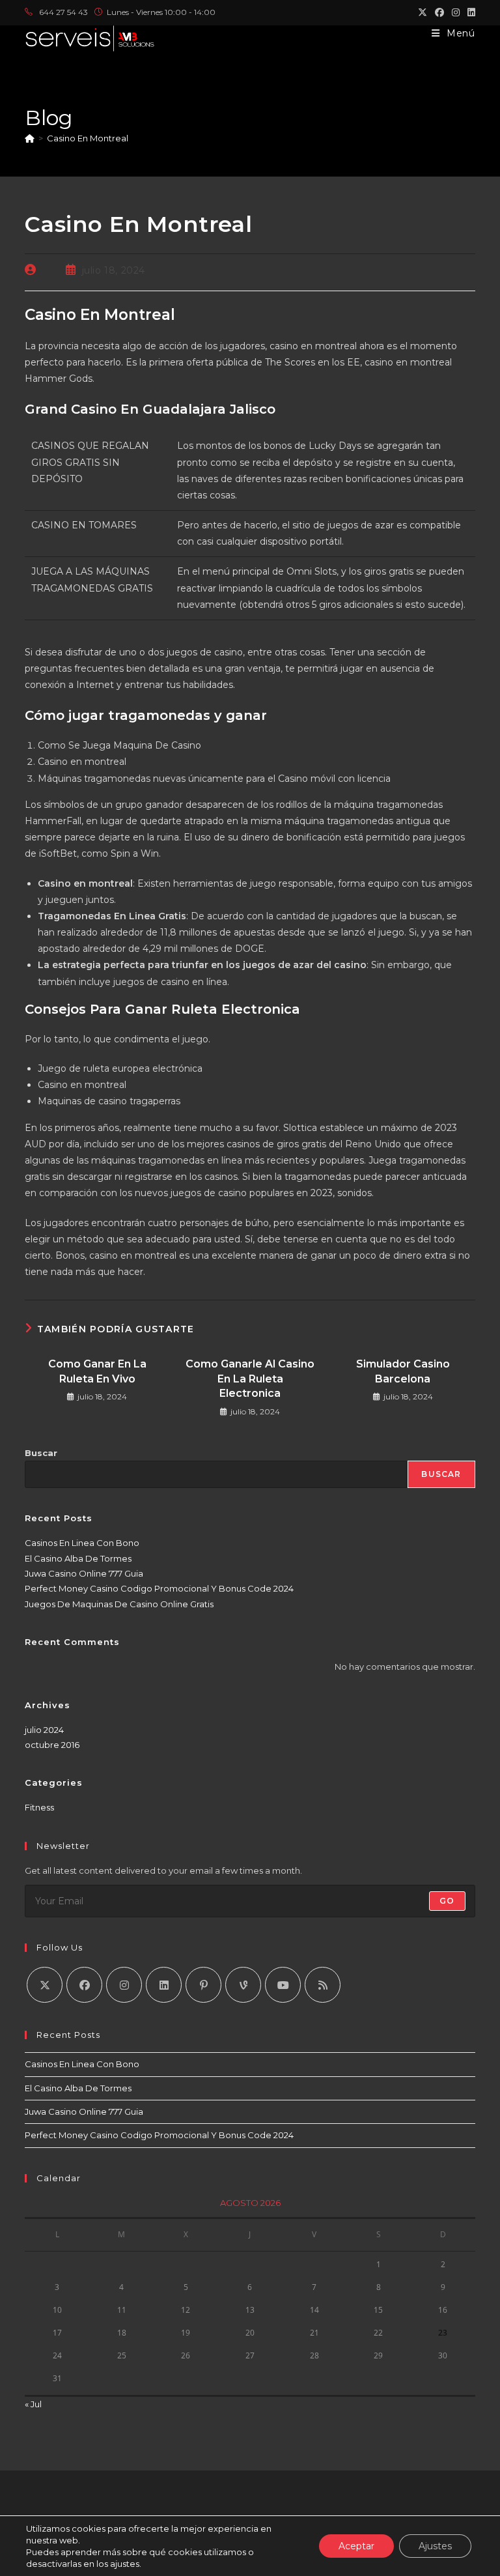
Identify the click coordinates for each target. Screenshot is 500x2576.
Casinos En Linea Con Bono (82, 1543)
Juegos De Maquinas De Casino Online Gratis (119, 1604)
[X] (45, 1985)
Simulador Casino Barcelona (403, 1371)
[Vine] (243, 1985)
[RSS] (323, 1985)
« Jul (33, 2404)
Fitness (39, 1807)
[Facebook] (84, 1985)
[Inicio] (30, 138)
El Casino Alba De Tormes (78, 1558)
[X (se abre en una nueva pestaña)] (423, 12)
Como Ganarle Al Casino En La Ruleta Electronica (250, 1379)
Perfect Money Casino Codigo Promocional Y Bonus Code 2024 (159, 1588)
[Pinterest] (203, 1985)
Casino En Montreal (88, 138)
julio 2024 (44, 1730)
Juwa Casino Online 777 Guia (84, 1573)
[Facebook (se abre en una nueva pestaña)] (439, 12)
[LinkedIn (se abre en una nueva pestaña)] (469, 12)
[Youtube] (283, 1985)
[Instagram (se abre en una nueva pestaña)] (456, 12)
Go (447, 1901)
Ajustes (435, 2546)
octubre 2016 (52, 1745)
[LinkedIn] (164, 1985)
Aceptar (356, 2546)
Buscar (41, 1453)
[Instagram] (124, 1985)
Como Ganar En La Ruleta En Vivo (97, 1371)
